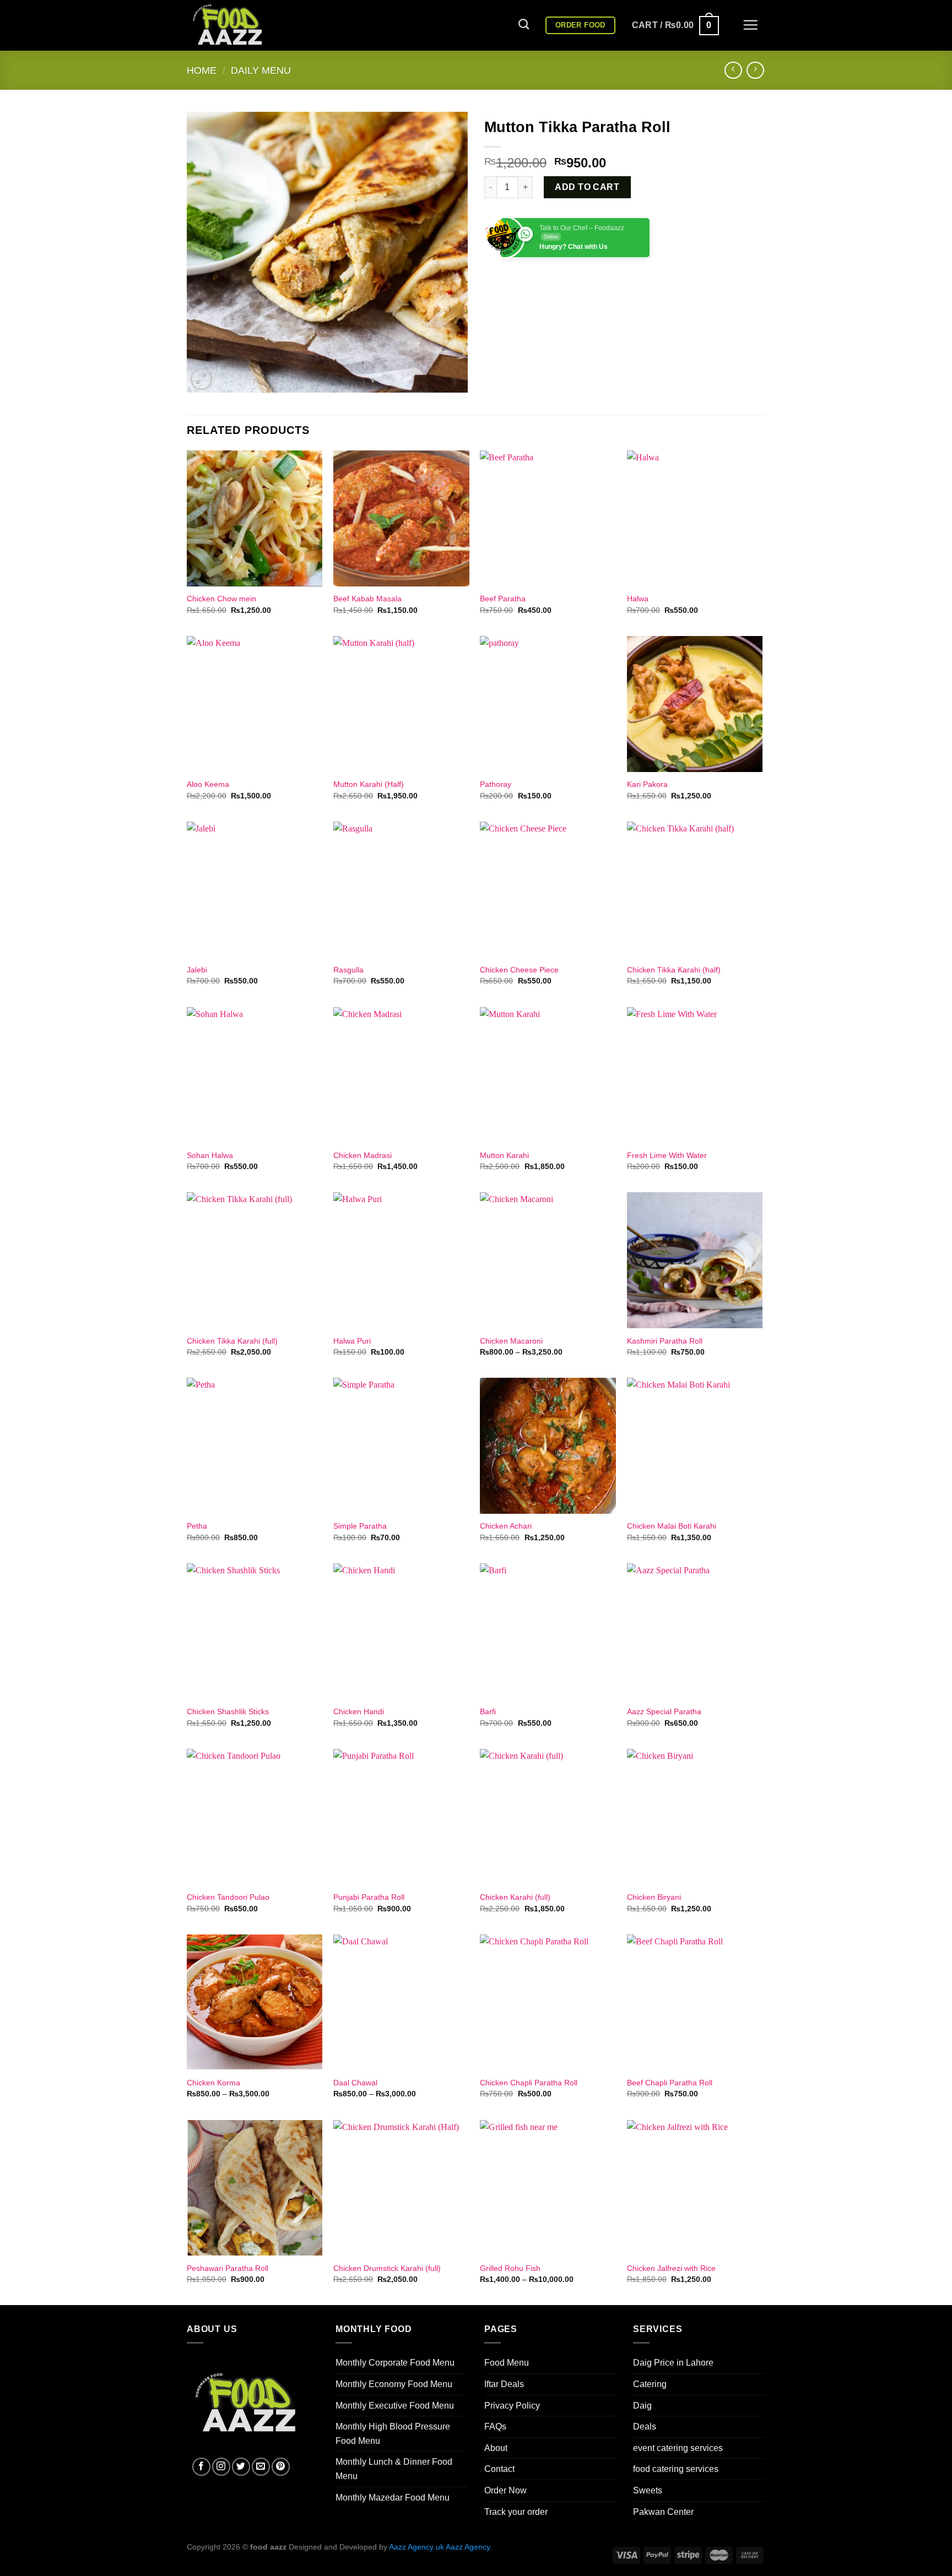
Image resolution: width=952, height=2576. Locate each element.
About (496, 2448)
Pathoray (496, 784)
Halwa (638, 599)
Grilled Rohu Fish (510, 2268)
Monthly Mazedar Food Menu (393, 2498)
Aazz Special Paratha (664, 1711)
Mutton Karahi (504, 1155)
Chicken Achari (506, 1526)
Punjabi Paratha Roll (369, 1897)
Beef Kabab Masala (367, 599)
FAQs (495, 2426)
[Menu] (750, 25)
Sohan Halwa (210, 1155)
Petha (197, 1526)
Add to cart (587, 187)
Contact (499, 2469)
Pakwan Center (663, 2512)
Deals (645, 2426)
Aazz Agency (468, 2547)
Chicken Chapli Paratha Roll (529, 2083)
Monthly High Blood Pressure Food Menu (393, 2434)
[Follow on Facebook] (201, 2467)
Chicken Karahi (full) (515, 1897)
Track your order (516, 2512)
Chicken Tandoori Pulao (228, 1897)
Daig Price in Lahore (673, 2363)
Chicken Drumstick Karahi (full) (387, 2268)
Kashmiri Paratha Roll (665, 1341)
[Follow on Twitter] (241, 2467)
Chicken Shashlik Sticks (228, 1711)
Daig (642, 2406)
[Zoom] (201, 379)
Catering (650, 2384)
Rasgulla (348, 970)
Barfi (488, 1711)
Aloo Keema (208, 784)
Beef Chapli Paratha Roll (670, 2083)
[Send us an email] (261, 2467)
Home (202, 70)
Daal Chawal (355, 2083)
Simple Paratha (360, 1526)
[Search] (524, 24)
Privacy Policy (512, 2406)
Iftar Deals (504, 2384)
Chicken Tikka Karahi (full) (232, 1341)
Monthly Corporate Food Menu (395, 2363)
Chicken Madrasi (363, 1155)
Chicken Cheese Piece (519, 970)
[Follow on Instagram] (221, 2467)
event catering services (678, 2448)
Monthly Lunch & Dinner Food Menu (394, 2469)
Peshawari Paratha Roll (228, 2268)
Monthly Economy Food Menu (394, 2384)
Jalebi (197, 970)
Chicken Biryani (654, 1897)
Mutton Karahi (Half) (369, 784)
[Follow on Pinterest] (281, 2467)
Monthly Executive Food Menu (395, 2406)
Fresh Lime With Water (667, 1155)
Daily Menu (261, 70)
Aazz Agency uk (416, 2547)
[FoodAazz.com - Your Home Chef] (242, 25)
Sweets (648, 2490)
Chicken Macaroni (511, 1341)
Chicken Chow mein (221, 599)
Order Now (505, 2490)
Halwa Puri (352, 1341)
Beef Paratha (503, 599)
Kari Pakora (647, 784)
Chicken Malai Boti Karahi (672, 1526)
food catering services (676, 2469)
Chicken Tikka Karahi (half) (674, 970)
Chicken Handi (359, 1711)
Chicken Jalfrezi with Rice (671, 2268)
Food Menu (507, 2363)
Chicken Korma (213, 2083)
